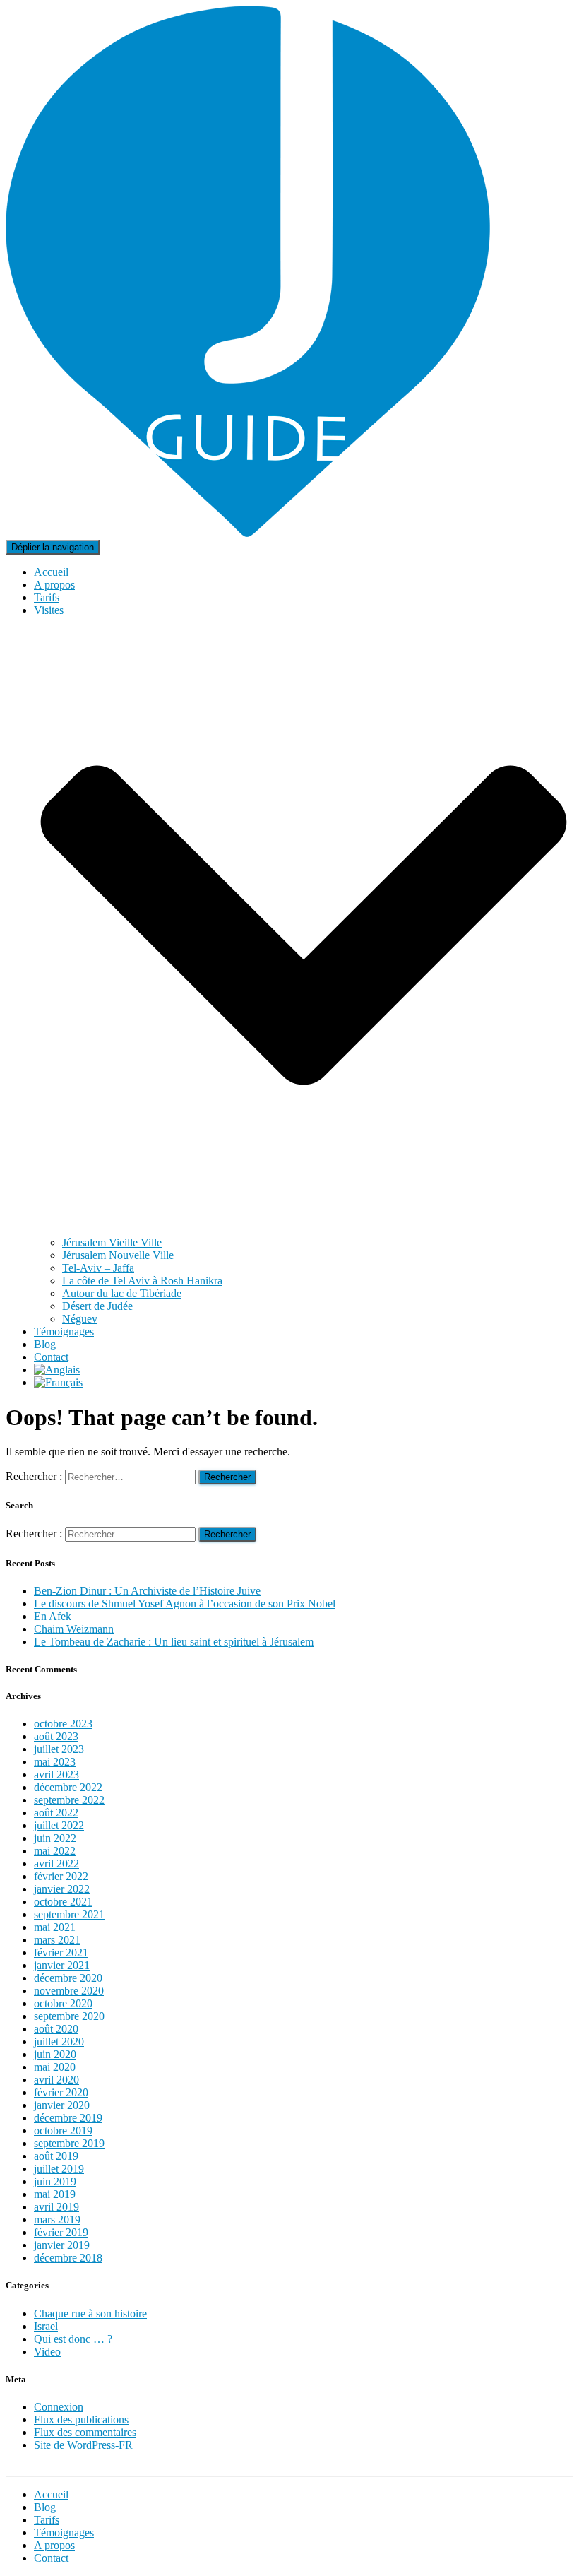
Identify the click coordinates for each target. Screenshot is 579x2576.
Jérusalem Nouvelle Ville (118, 1255)
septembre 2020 (69, 2016)
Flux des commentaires (85, 2432)
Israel (46, 2326)
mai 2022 (55, 1851)
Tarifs (47, 597)
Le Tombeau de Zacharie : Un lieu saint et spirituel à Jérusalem (174, 1642)
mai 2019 (55, 2194)
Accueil (51, 572)
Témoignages (64, 1331)
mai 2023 (55, 1762)
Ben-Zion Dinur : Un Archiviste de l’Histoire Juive (147, 1591)
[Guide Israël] (248, 533)
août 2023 (56, 1736)
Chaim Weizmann (74, 1629)
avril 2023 (56, 1774)
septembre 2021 (69, 1914)
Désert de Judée (97, 1306)
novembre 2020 (69, 1991)
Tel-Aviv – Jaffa (98, 1268)
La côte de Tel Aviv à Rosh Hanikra (142, 1281)
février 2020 (61, 2092)
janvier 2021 (62, 1965)
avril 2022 (56, 1863)
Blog (45, 1344)
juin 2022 (55, 1838)
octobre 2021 (63, 1902)
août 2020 (56, 2029)
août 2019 (56, 2156)
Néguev (80, 1319)
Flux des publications (81, 2420)
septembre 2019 (69, 2143)
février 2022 (61, 1876)
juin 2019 (55, 2181)
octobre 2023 (63, 1724)
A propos (54, 585)
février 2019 (61, 2232)
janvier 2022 (62, 1889)
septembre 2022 (69, 1800)
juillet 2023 (59, 1749)
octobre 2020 (63, 2003)
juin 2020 (55, 2054)
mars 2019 (57, 2220)
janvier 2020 (62, 2105)
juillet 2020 (59, 2042)
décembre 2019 (68, 2118)
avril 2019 (56, 2207)
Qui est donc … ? (73, 2339)
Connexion (59, 2407)
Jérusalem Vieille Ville (112, 1242)
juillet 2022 (59, 1825)
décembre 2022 (68, 1787)
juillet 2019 (59, 2169)
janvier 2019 (62, 2245)
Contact (51, 1357)
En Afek (53, 1616)
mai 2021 (55, 1927)
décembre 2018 (68, 2258)
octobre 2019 (63, 2131)
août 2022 (56, 1813)
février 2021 (61, 1952)
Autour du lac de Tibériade (122, 1293)
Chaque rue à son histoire (90, 2314)
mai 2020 (55, 2067)
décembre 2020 (68, 1978)
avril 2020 (56, 2080)
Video (47, 2352)
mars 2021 (57, 1940)
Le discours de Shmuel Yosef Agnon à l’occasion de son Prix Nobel (185, 1603)
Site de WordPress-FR (83, 2445)
